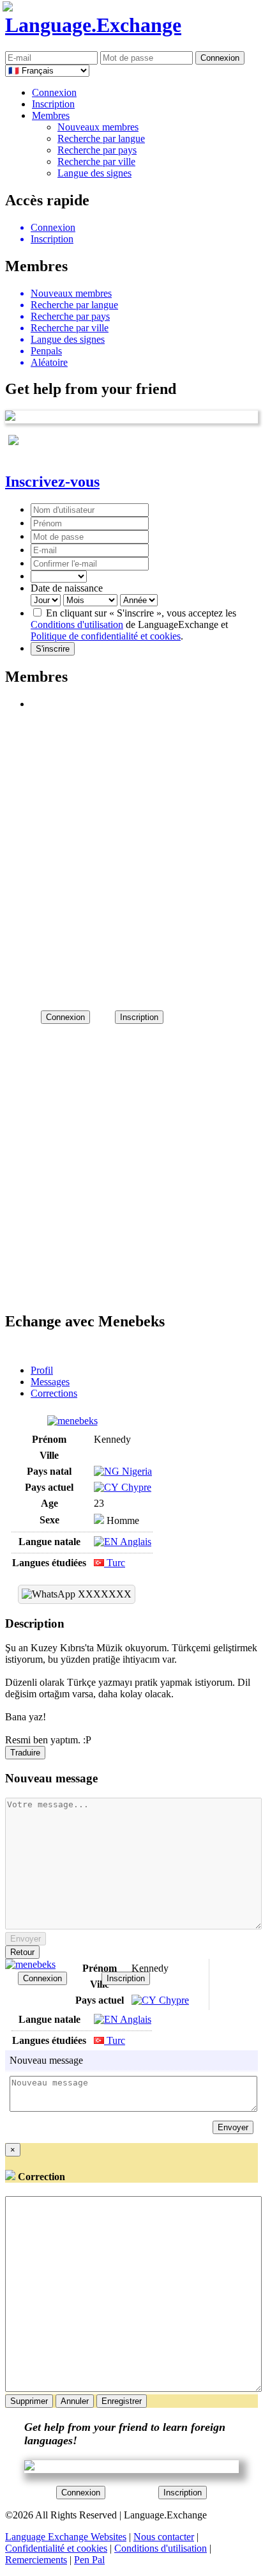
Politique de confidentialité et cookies (106, 636)
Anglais (135, 1542)
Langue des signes (94, 173)
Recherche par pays (97, 150)
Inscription (53, 104)
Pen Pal (89, 2560)
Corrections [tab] (54, 1393)
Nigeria (136, 1471)
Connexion (54, 92)
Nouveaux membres (98, 127)
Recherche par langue (101, 138)
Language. (93, 25)
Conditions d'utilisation (77, 624)
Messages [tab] (50, 1382)
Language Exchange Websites (66, 2537)
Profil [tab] (42, 1370)
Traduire (25, 1753)
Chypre (135, 1487)
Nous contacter (164, 2537)
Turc (115, 1563)
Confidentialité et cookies (56, 2548)
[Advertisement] (131, 854)
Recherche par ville (96, 161)
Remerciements (36, 2560)
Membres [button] (51, 115)
